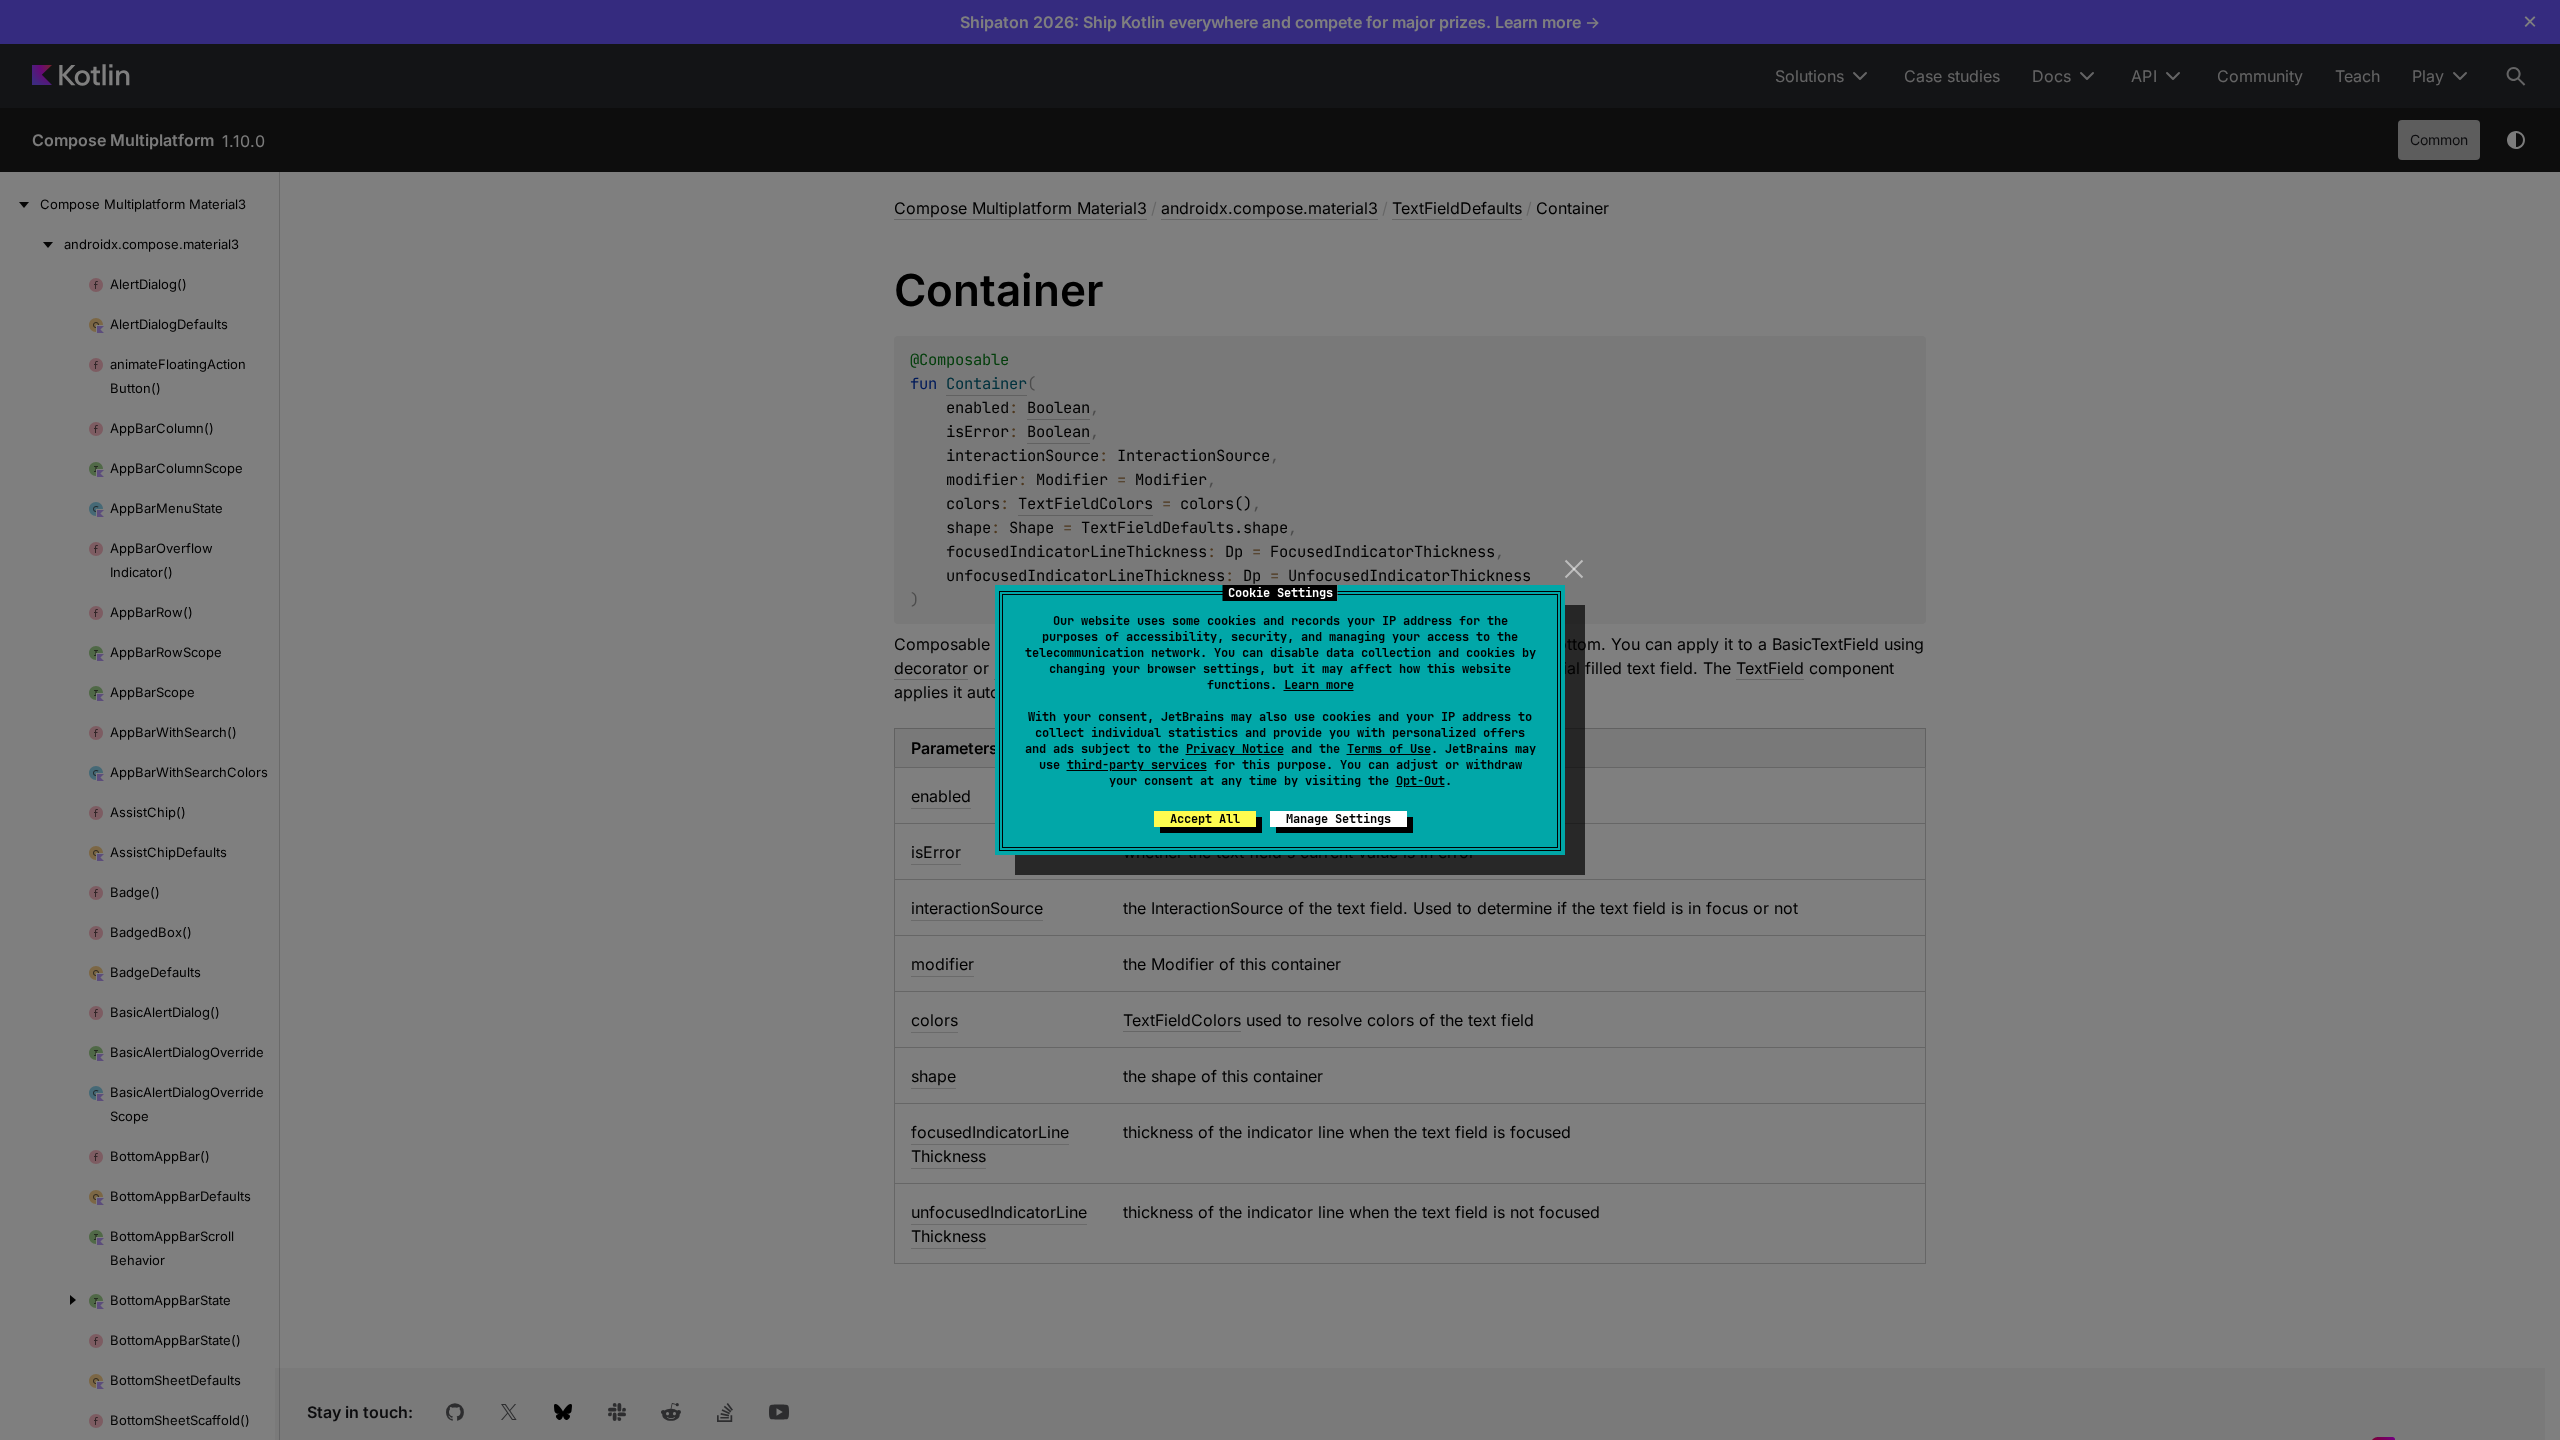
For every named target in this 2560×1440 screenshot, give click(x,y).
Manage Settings (1338, 819)
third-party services (1137, 765)
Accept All (1205, 819)
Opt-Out (1420, 781)
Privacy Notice (1235, 749)
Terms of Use (1389, 749)
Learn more (1319, 685)
